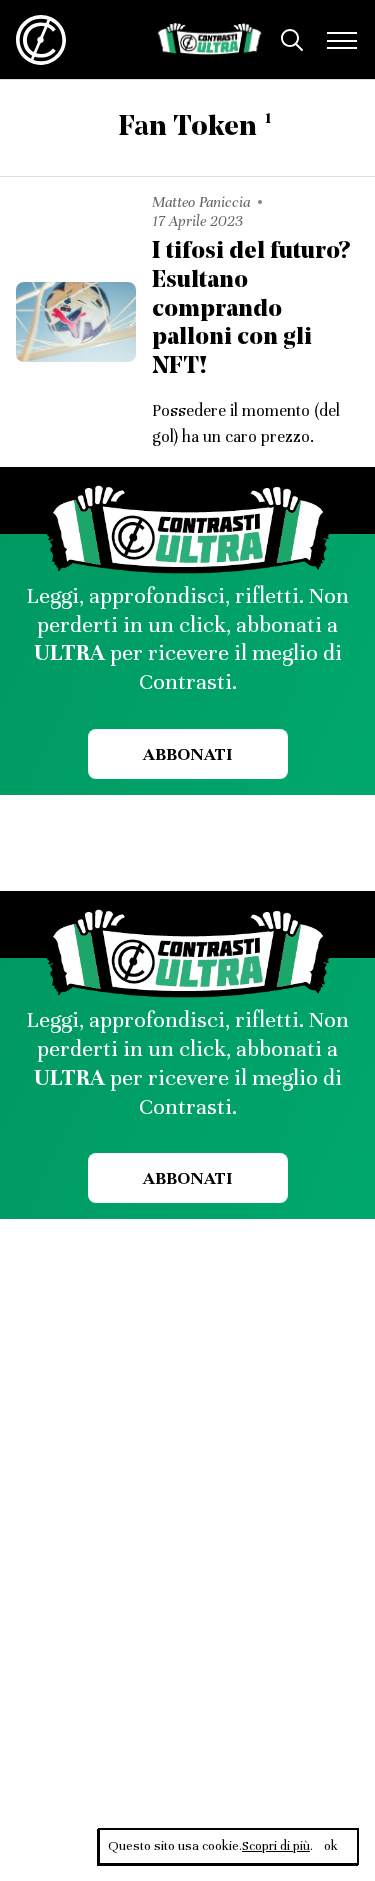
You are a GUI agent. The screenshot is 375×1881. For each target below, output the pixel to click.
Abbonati (187, 754)
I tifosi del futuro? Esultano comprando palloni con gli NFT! (251, 309)
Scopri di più (276, 1846)
